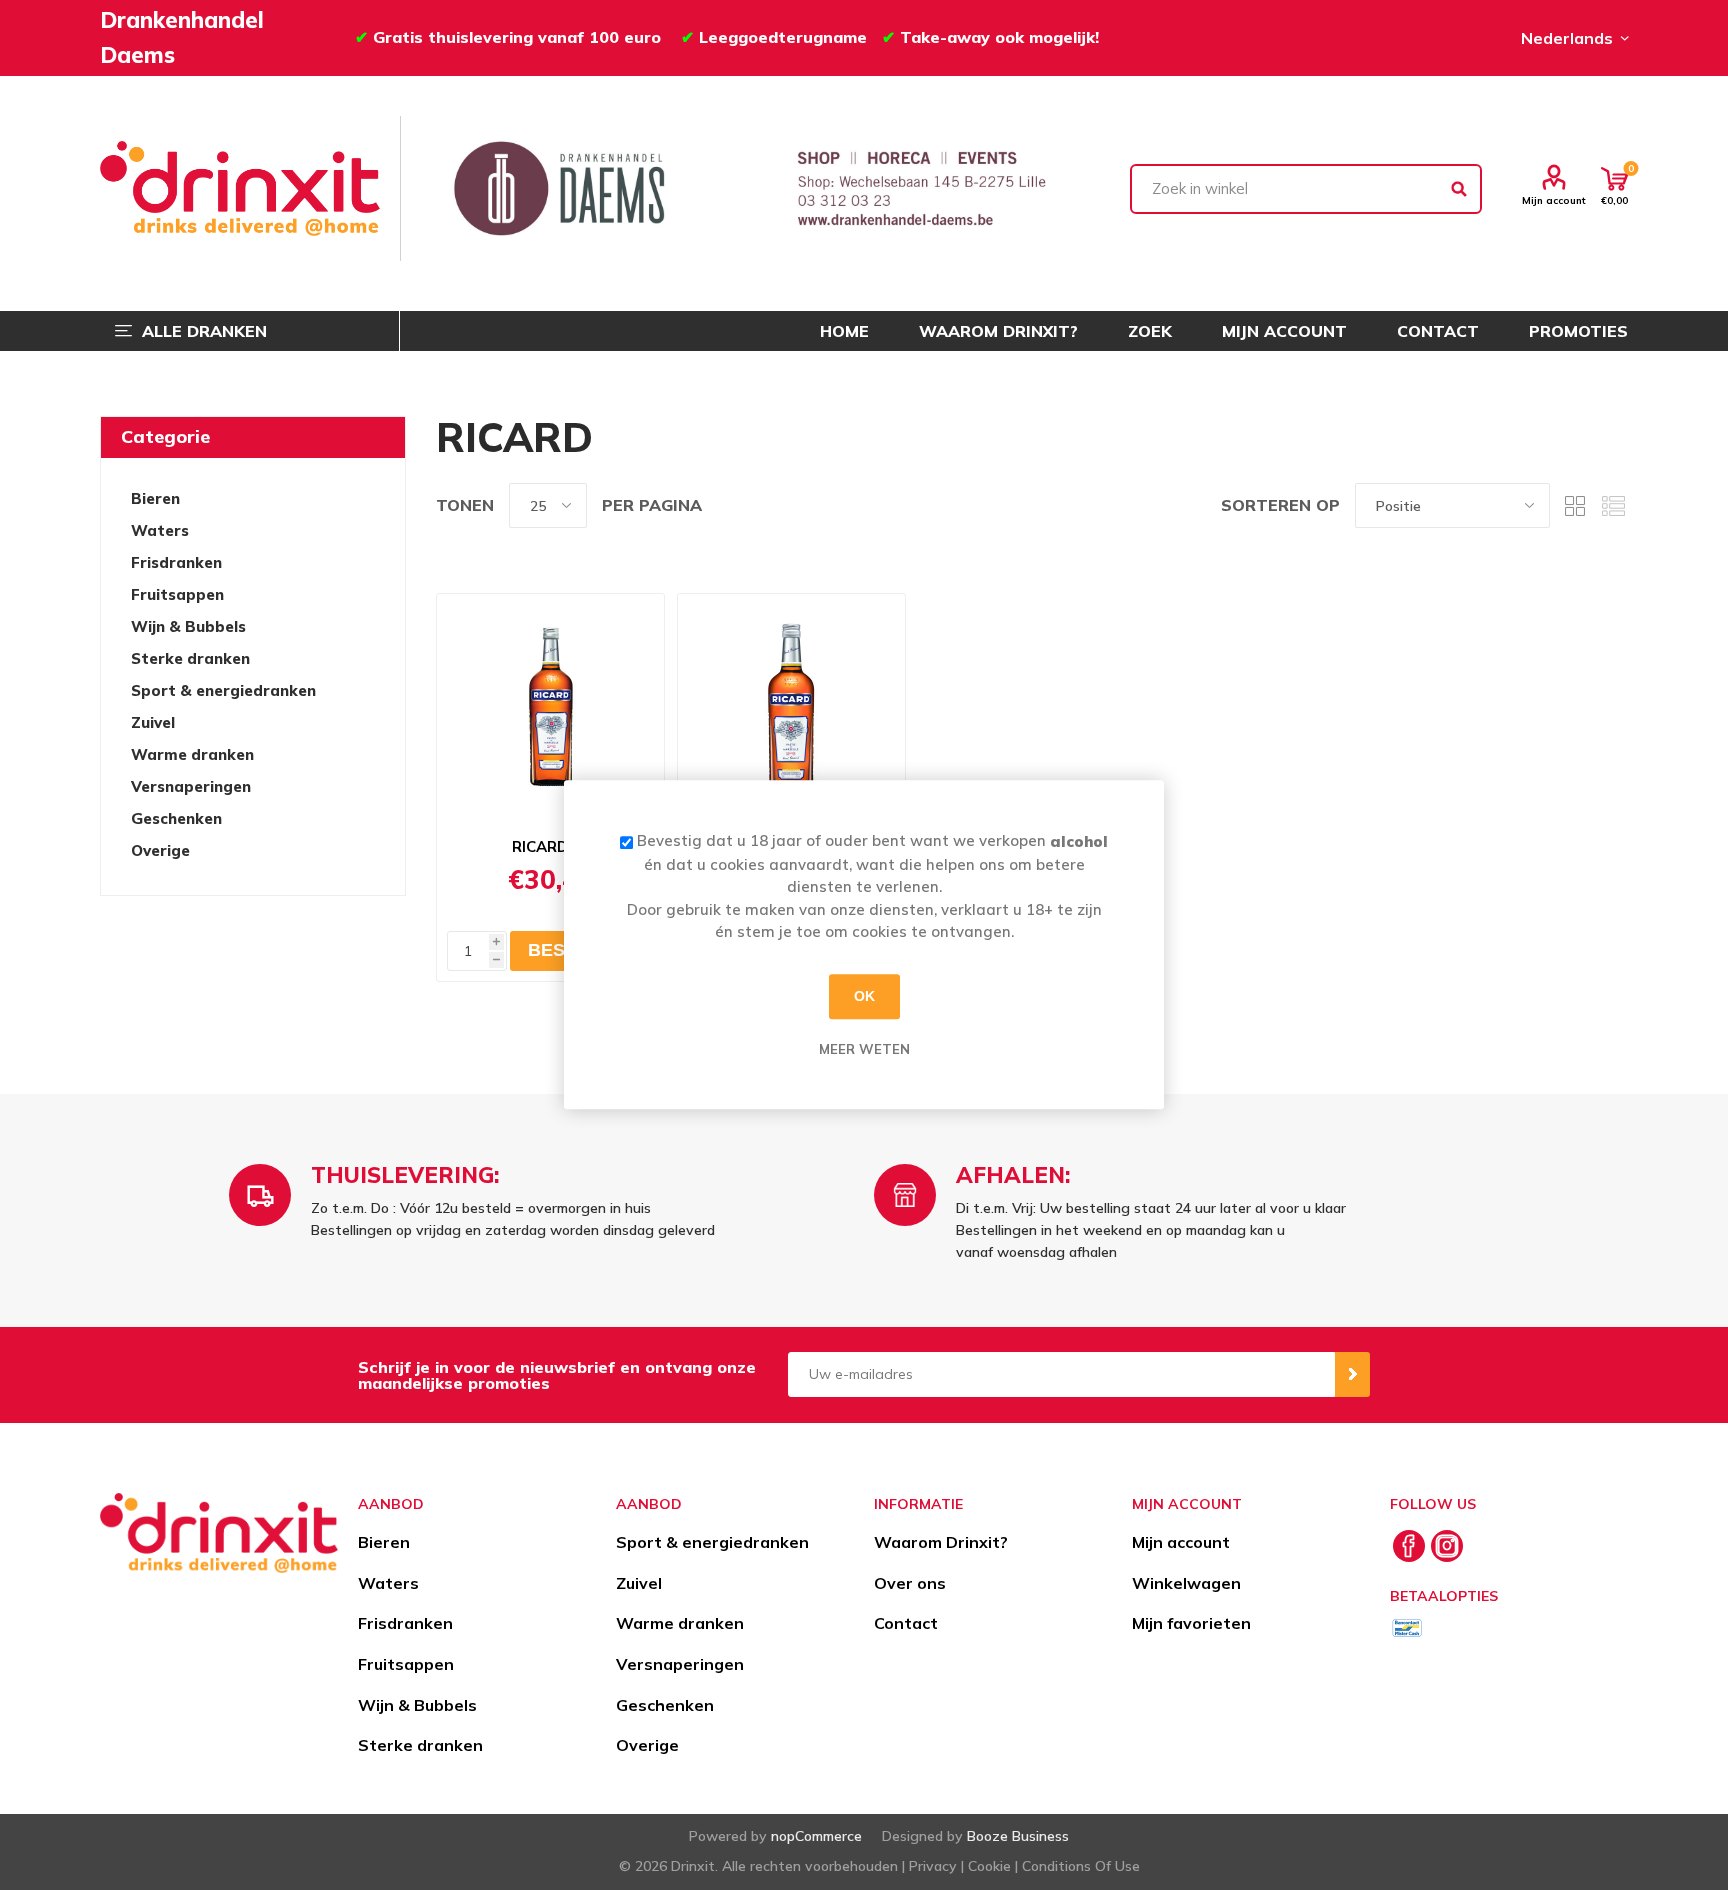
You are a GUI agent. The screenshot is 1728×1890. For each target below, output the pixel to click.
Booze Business (1018, 1836)
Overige (160, 850)
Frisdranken (176, 562)
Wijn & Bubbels (188, 626)
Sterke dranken (190, 658)
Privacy (933, 1866)
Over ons (910, 1583)
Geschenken (176, 818)
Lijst (1613, 505)
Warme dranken (192, 754)
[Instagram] (1447, 1546)
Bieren (155, 498)
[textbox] (1306, 189)
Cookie (989, 1866)
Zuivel (153, 722)
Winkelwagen (1186, 1583)
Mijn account (1554, 200)
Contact (906, 1623)
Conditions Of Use (1081, 1866)
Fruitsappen (177, 594)
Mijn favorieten (1191, 1623)
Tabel (1575, 505)
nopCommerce (816, 1836)
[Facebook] (1409, 1546)
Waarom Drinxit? (941, 1542)
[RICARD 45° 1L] (550, 709)
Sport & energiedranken (223, 690)
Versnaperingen (191, 786)
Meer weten (864, 1049)
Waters (160, 530)
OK (864, 996)
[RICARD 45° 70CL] (791, 709)
